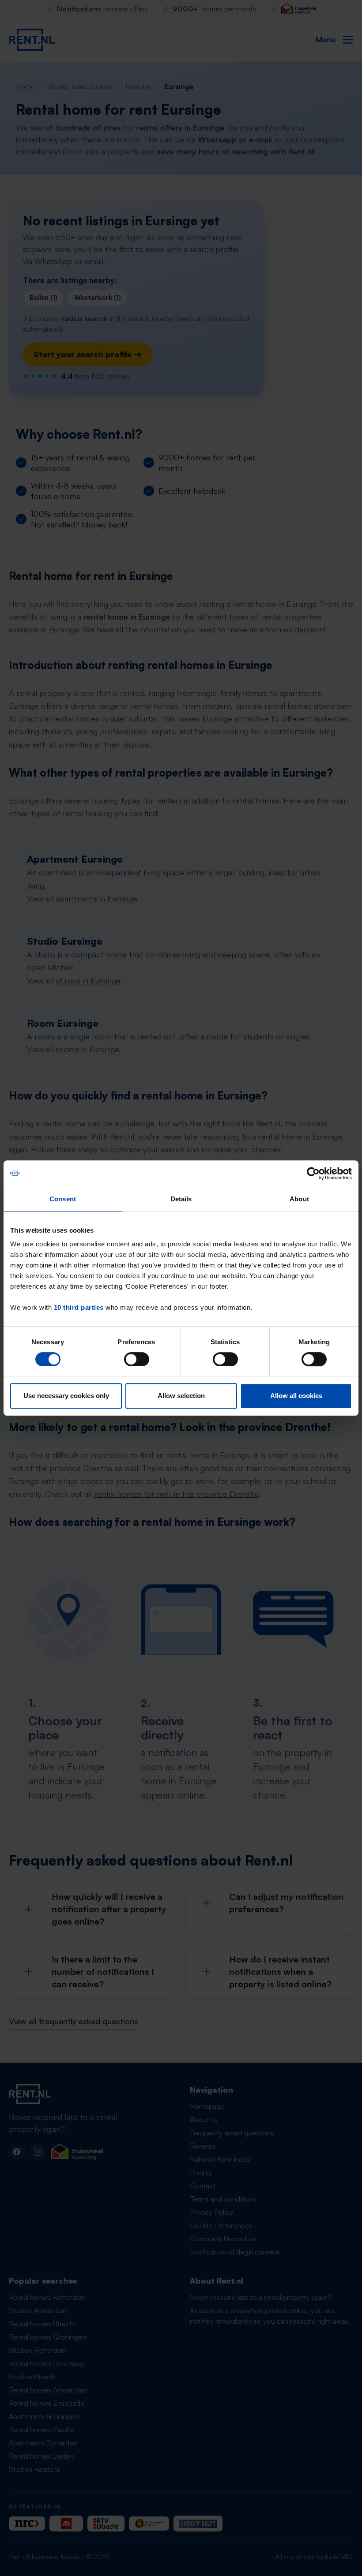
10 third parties (79, 1307)
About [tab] (299, 1199)
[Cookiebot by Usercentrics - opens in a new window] (313, 1174)
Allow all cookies (296, 1396)
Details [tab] (181, 1199)
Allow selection (181, 1396)
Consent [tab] (63, 1199)
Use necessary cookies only (66, 1396)
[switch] (137, 1359)
